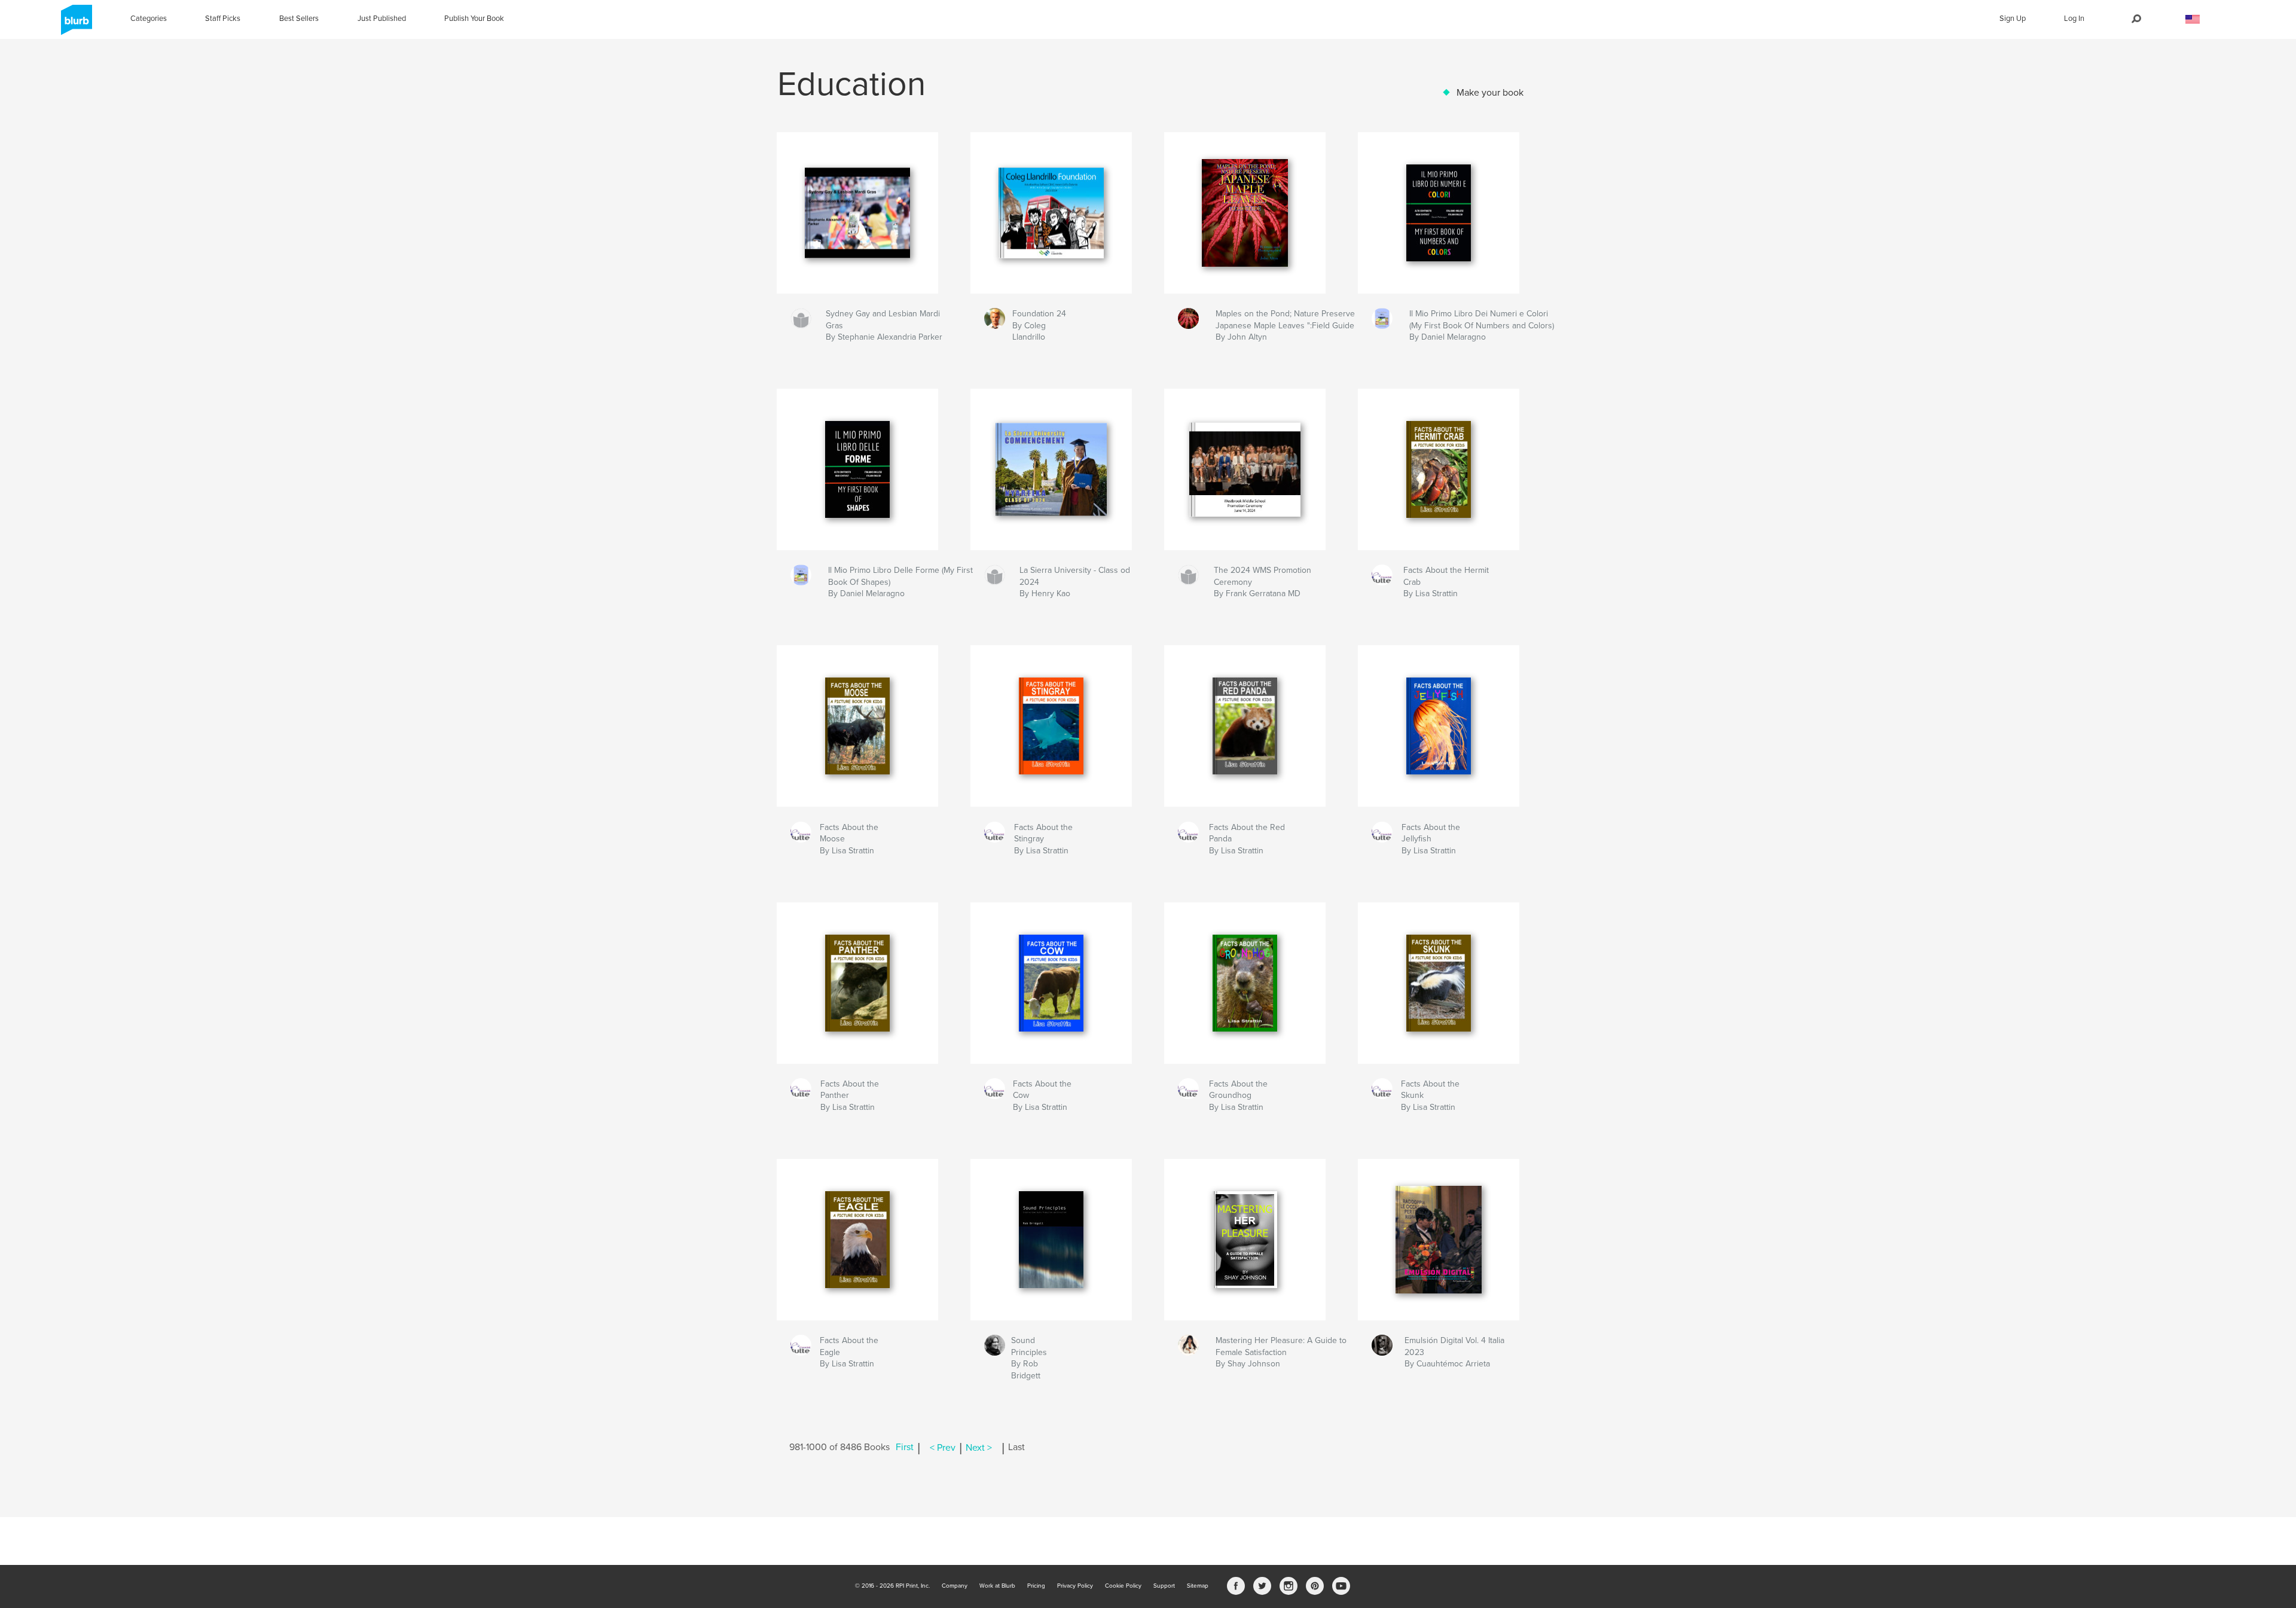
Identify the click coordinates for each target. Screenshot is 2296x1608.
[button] (2193, 19)
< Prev (943, 1448)
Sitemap (1198, 1586)
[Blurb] (74, 25)
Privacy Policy (1075, 1586)
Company (955, 1586)
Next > (979, 1448)
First (905, 1448)
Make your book (1490, 93)
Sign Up (2013, 19)
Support (1164, 1586)
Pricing (1036, 1586)
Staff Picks (223, 19)
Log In (2074, 19)
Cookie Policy (1123, 1586)
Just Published (382, 19)
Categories (149, 19)
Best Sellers (299, 19)
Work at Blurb (997, 1586)
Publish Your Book (474, 19)
